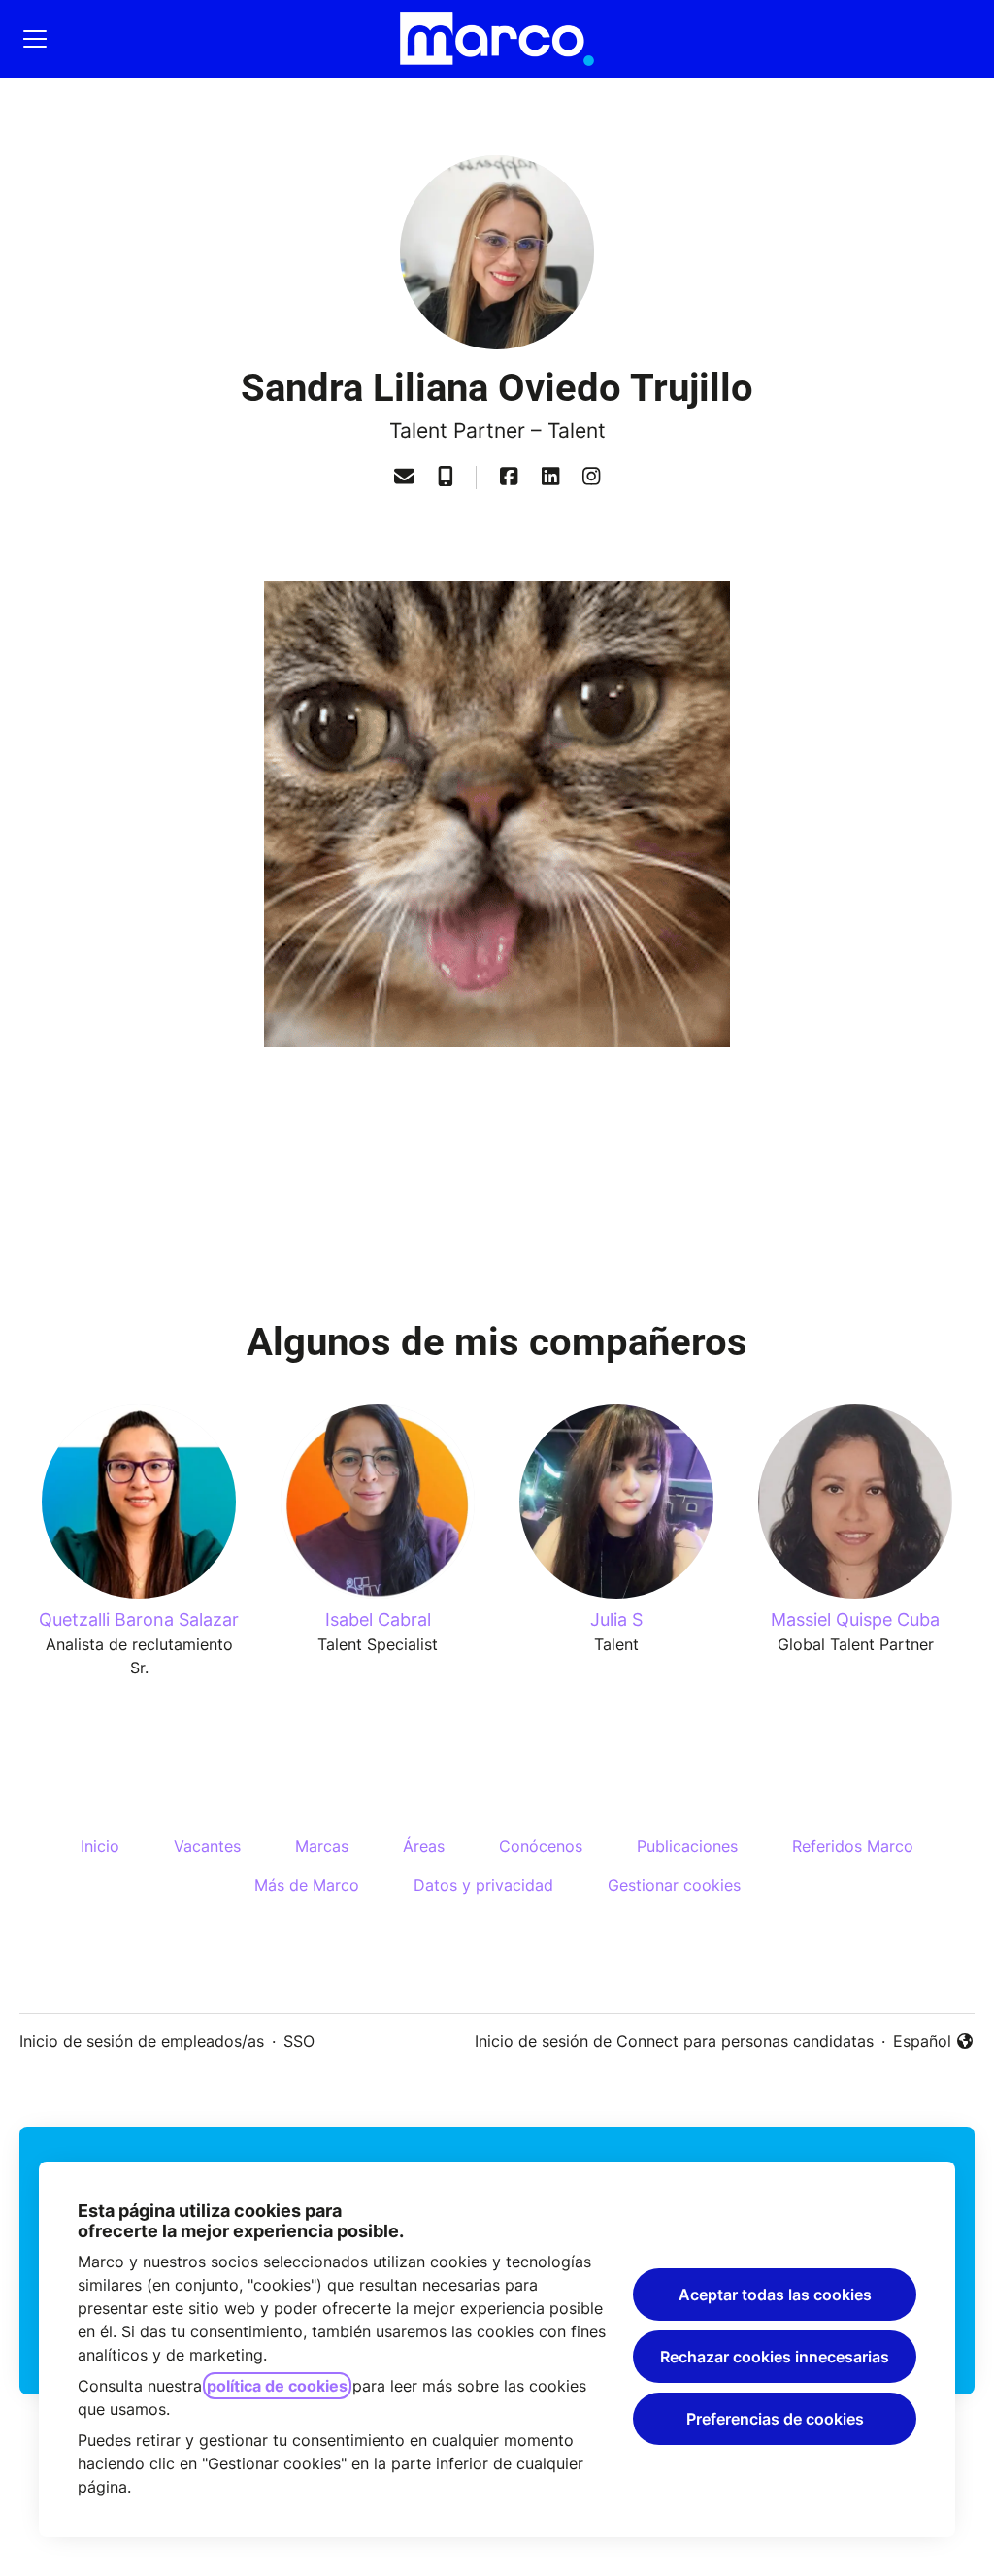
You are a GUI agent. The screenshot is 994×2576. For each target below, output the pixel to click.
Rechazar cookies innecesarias (775, 2357)
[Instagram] (591, 478)
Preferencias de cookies (775, 2419)
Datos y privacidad (483, 1885)
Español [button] (934, 2042)
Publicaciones (687, 1846)
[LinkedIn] (550, 478)
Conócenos (541, 1846)
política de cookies (277, 2386)
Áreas (424, 1846)
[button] (404, 478)
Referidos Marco (853, 1846)
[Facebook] (509, 478)
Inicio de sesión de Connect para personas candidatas (674, 2041)
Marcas (322, 1846)
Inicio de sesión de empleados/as (142, 2041)
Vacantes (207, 1846)
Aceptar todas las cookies (775, 2295)
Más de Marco (307, 1885)
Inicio (100, 1846)
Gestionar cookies (674, 1885)
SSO (299, 2041)
